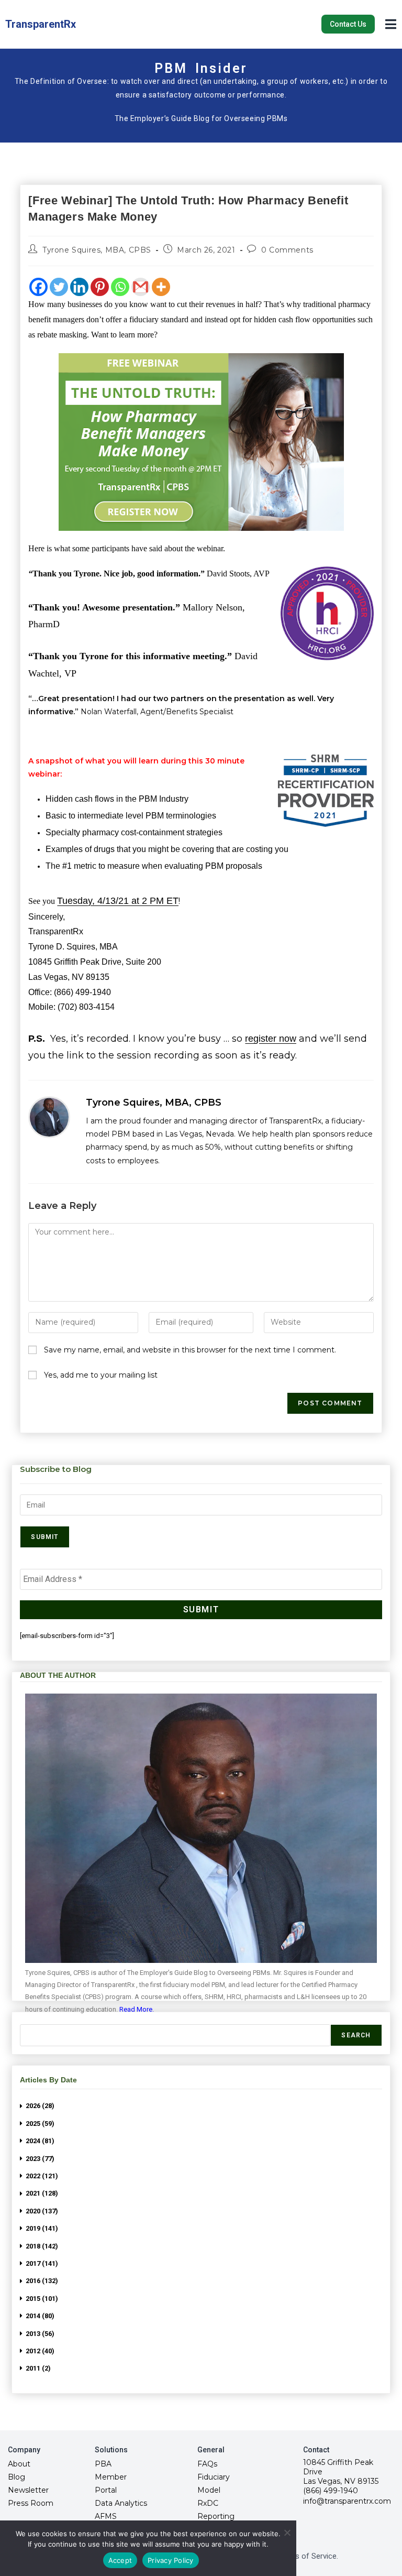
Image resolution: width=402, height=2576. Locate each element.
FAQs (207, 2464)
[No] (287, 2533)
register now (271, 1039)
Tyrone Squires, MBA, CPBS (97, 250)
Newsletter (28, 2490)
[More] (161, 287)
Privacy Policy (171, 2560)
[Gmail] (141, 287)
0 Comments (287, 250)
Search (356, 2035)
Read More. (137, 2009)
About (19, 2464)
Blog (16, 2477)
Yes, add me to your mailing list (100, 1375)
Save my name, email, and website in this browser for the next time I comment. (190, 1350)
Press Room (31, 2503)
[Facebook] (38, 287)
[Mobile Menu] (391, 23)
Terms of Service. (308, 2556)
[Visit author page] (49, 1117)
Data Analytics (121, 2503)
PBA (103, 2464)
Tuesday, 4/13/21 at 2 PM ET (118, 901)
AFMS (106, 2516)
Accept (120, 2560)
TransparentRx (41, 24)
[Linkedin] (79, 287)
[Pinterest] (100, 287)
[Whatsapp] (120, 287)
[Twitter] (59, 287)
